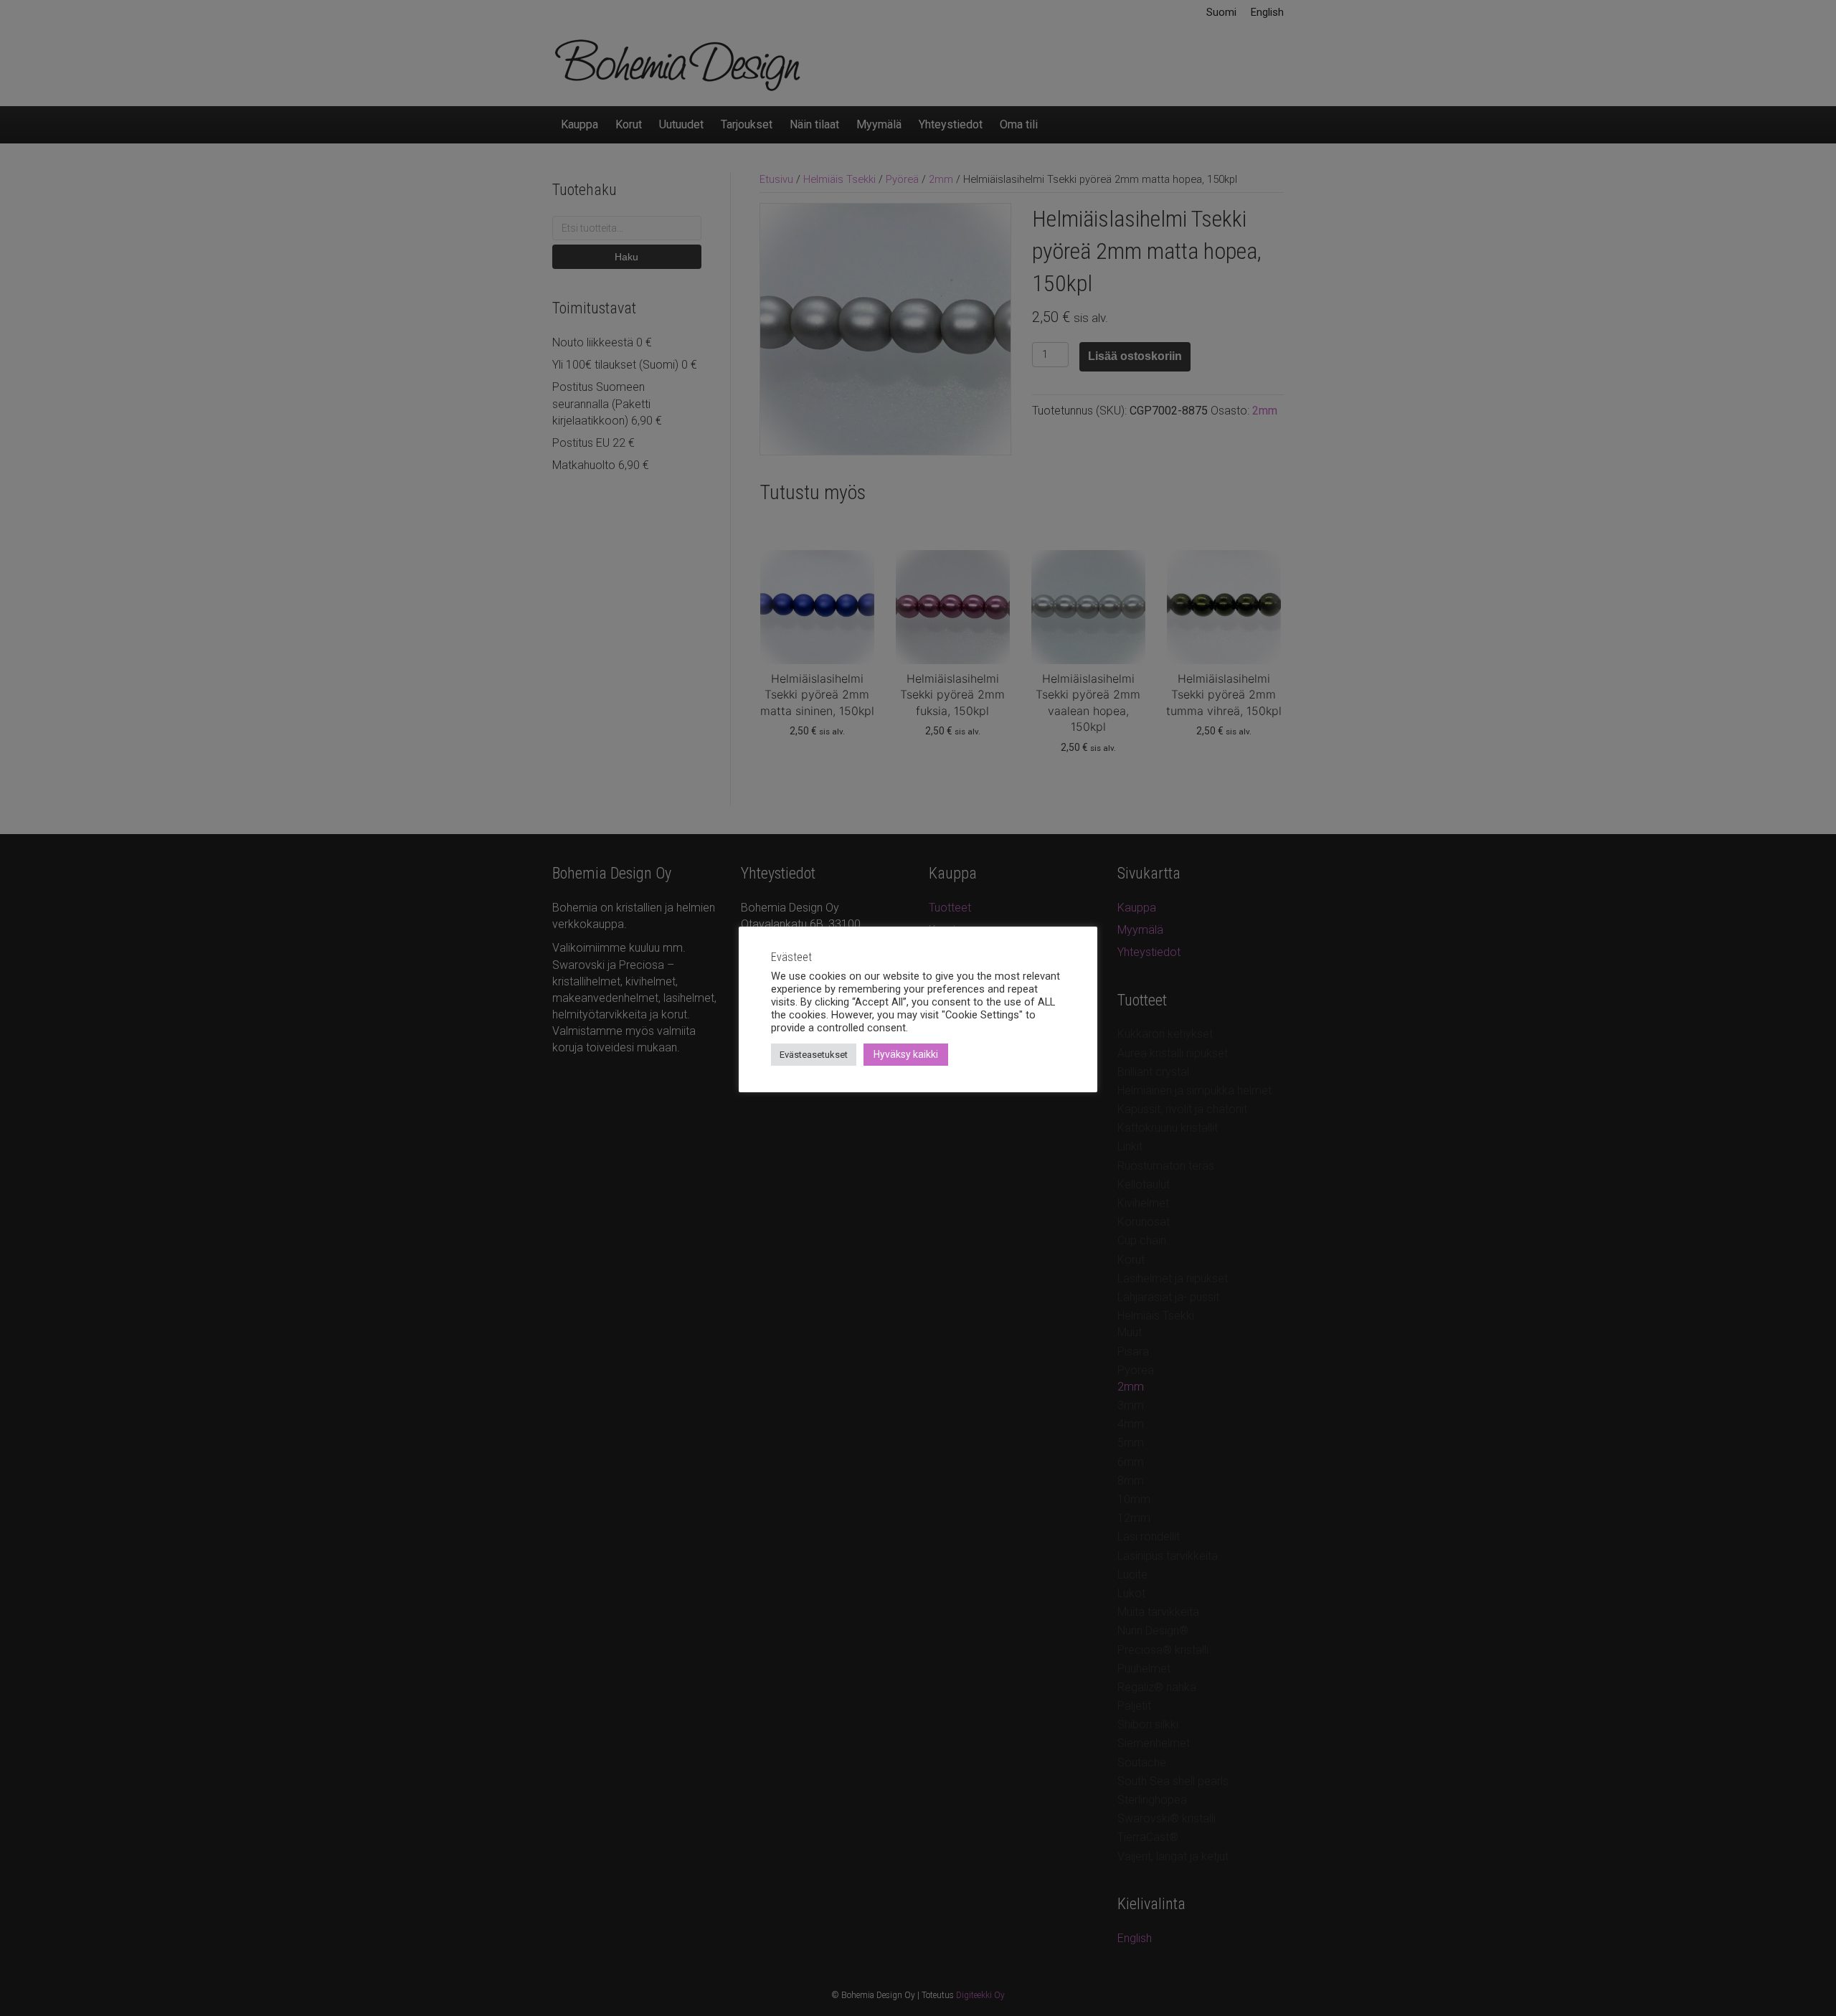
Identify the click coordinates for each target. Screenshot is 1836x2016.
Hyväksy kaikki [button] (906, 1054)
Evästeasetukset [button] (814, 1055)
